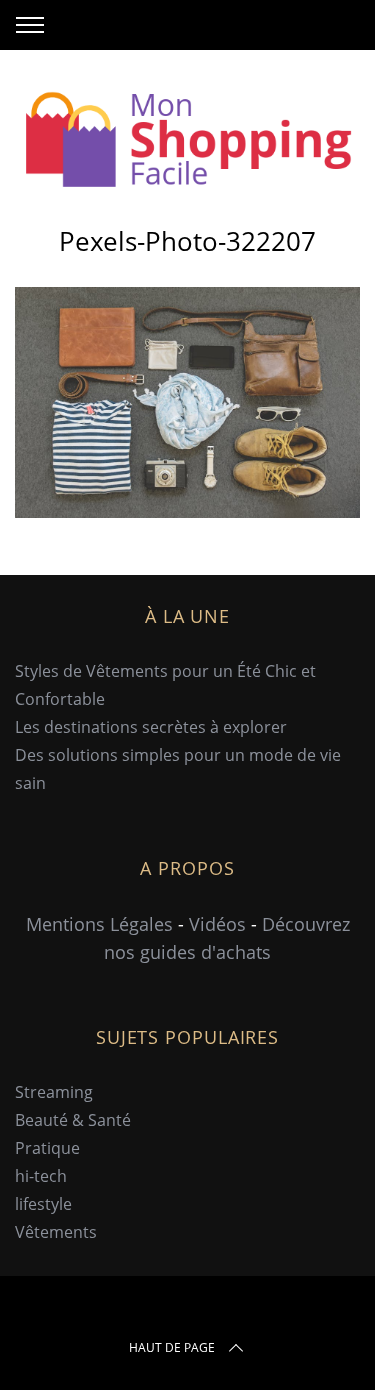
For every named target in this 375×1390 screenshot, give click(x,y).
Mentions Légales (99, 924)
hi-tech (41, 1176)
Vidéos (217, 924)
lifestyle (43, 1204)
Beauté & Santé (73, 1120)
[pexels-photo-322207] (187, 511)
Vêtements (56, 1232)
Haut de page (172, 1347)
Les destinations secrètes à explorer (151, 727)
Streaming (54, 1092)
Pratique (47, 1148)
